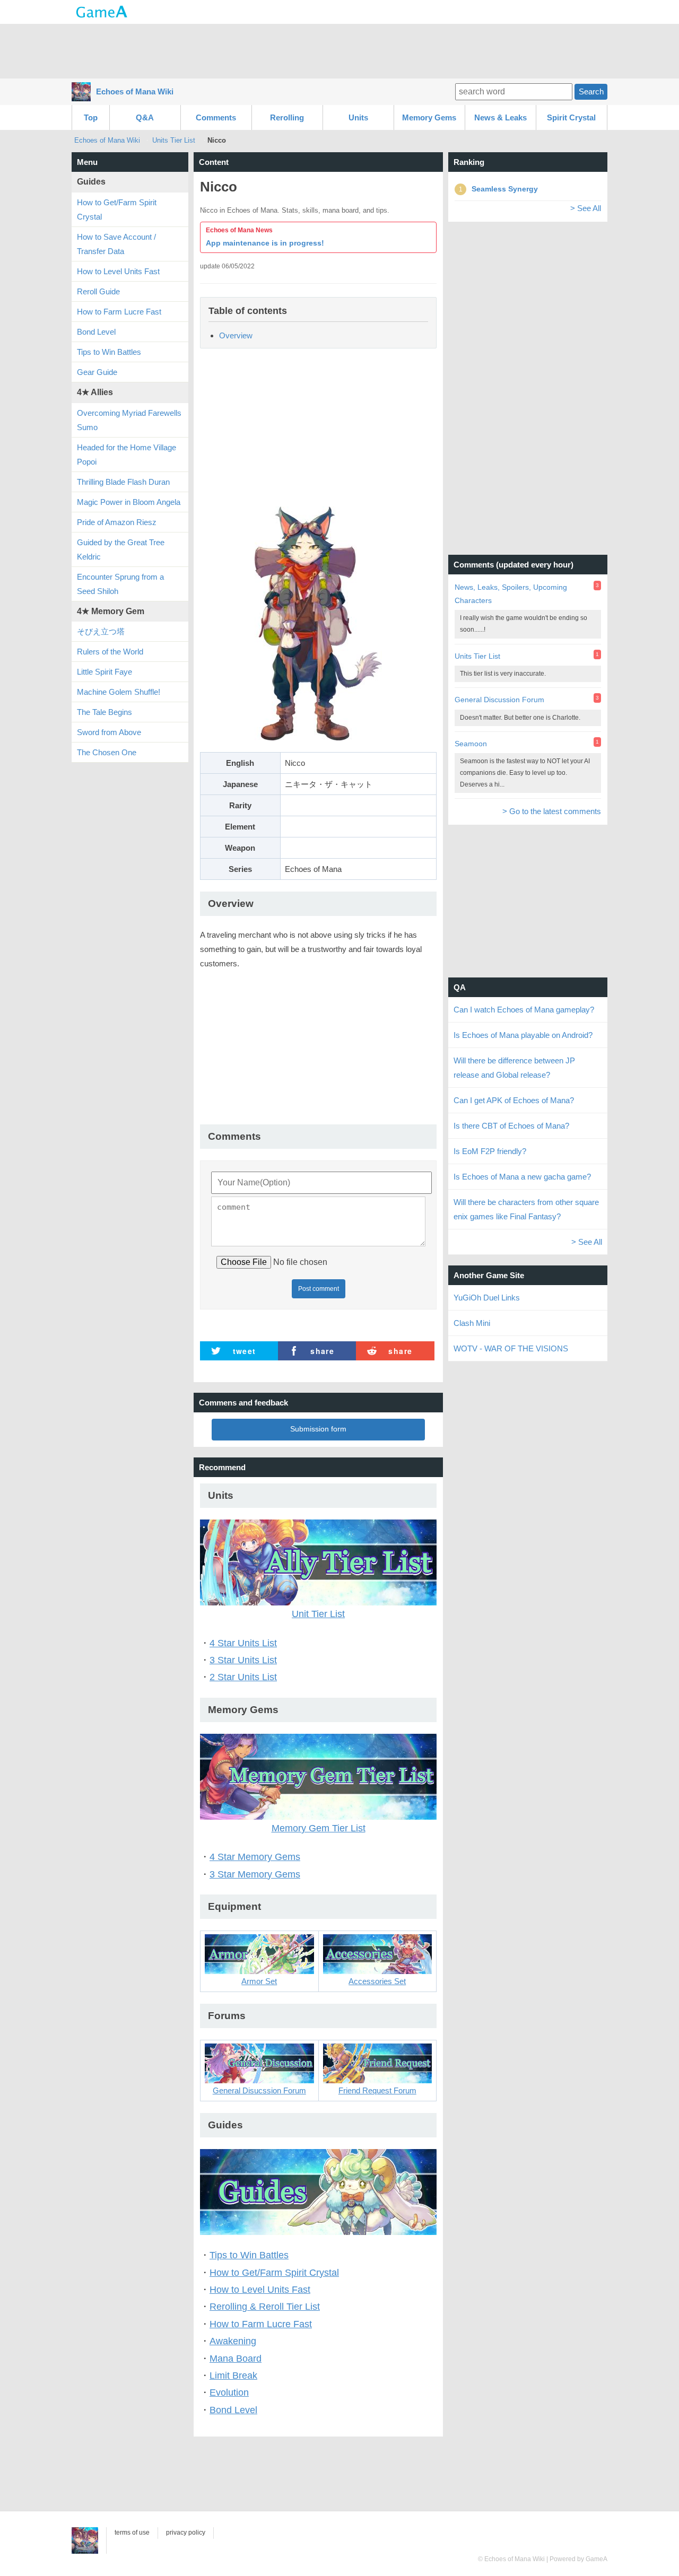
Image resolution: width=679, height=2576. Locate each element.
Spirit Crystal (571, 117)
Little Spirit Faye (105, 672)
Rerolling (287, 117)
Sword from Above (109, 732)
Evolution (229, 2392)
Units (358, 117)
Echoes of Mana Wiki (135, 91)
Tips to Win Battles (249, 2255)
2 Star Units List (243, 1677)
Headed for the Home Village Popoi (127, 455)
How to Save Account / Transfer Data (116, 244)
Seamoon (471, 744)
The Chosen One (107, 752)
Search (591, 91)
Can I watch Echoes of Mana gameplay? (524, 1010)
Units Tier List (175, 140)
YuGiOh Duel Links (487, 1298)
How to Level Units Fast (260, 2290)
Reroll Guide (98, 291)
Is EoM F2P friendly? (490, 1151)
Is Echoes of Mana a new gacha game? (522, 1177)
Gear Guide (97, 372)
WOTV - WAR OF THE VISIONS (511, 1348)
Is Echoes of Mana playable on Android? (523, 1035)
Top (91, 117)
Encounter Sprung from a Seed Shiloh (120, 584)
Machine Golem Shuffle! (119, 692)
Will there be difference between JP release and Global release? (514, 1068)
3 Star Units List (243, 1660)
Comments (216, 117)
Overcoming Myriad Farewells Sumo (129, 420)
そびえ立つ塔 (101, 631)
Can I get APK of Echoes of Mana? (514, 1100)
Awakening (233, 2341)
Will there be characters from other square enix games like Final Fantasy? (526, 1209)
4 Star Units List (243, 1643)
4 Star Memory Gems (255, 1857)
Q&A (145, 117)
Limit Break (233, 2376)
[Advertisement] (339, 50)
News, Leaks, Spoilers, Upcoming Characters (511, 594)
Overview (236, 335)
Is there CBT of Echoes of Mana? (511, 1126)
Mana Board (236, 2359)
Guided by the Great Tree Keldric (121, 549)
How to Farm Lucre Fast (261, 2324)
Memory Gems (429, 117)
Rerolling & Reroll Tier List (265, 2307)
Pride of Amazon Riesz (117, 522)
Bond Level (233, 2410)
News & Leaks (500, 117)
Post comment (319, 1289)
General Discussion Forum (499, 700)
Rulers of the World (110, 652)
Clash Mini (472, 1323)
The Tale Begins (105, 712)
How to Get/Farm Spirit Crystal (274, 2273)
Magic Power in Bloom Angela (129, 502)
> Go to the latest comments (552, 811)
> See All (586, 208)
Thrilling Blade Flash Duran (123, 482)
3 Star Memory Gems (255, 1874)
